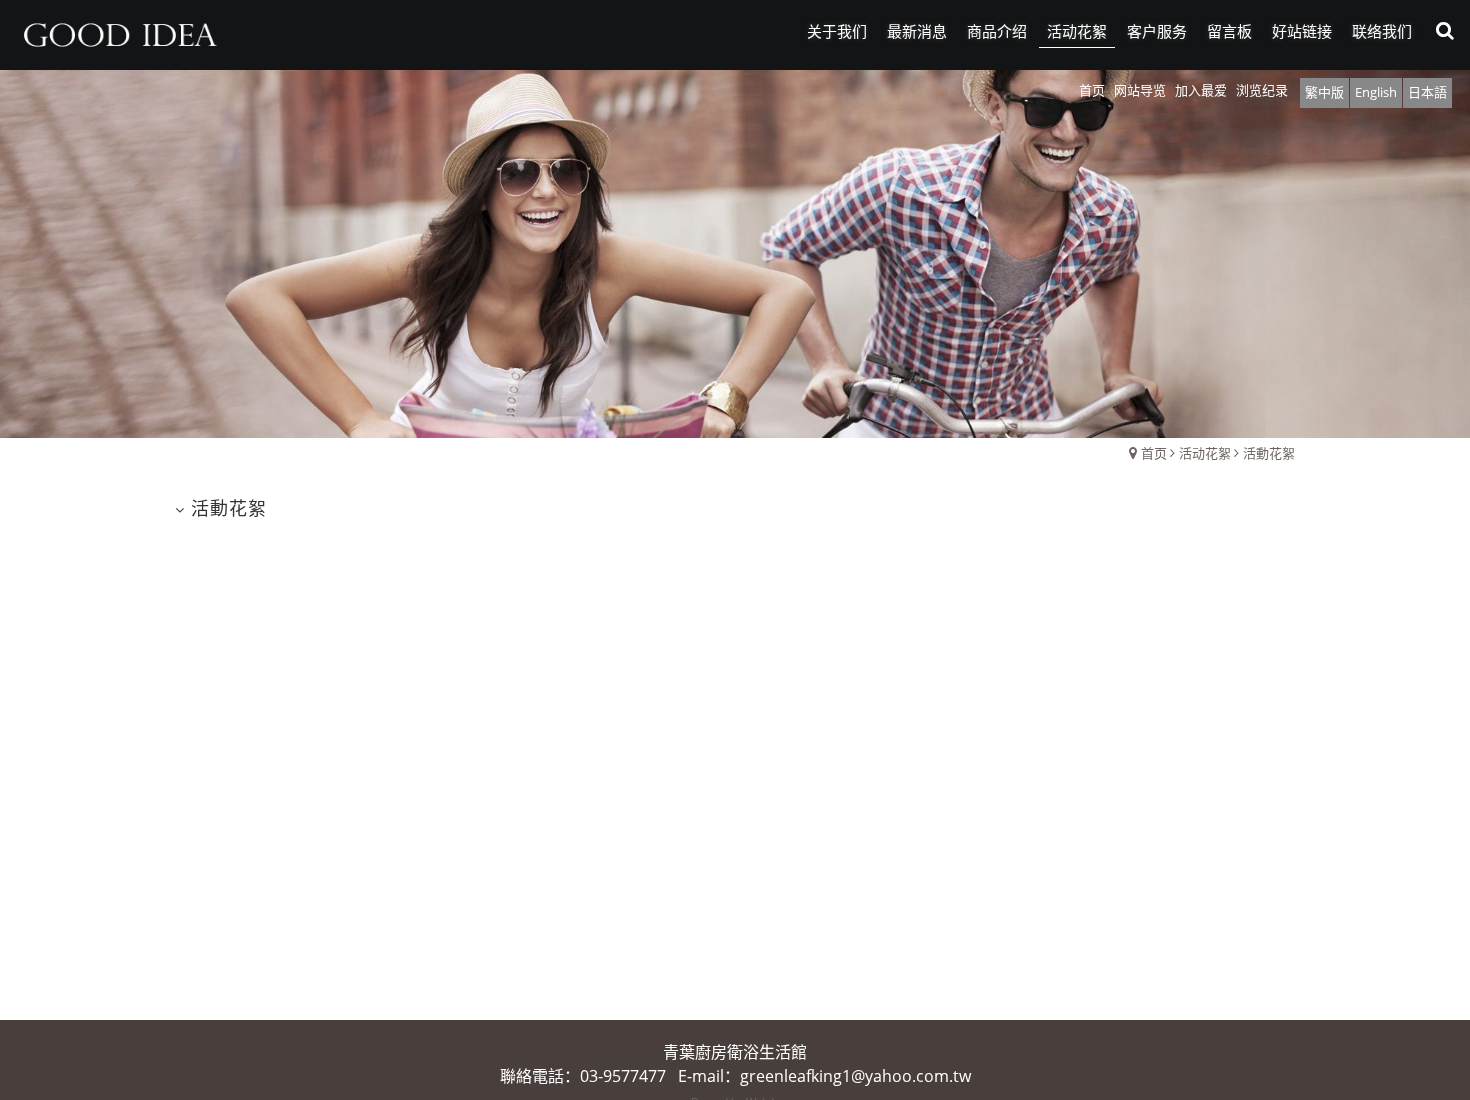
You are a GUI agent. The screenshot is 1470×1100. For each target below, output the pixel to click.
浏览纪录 (1262, 90)
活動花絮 (1269, 453)
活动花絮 (1205, 453)
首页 (1154, 453)
